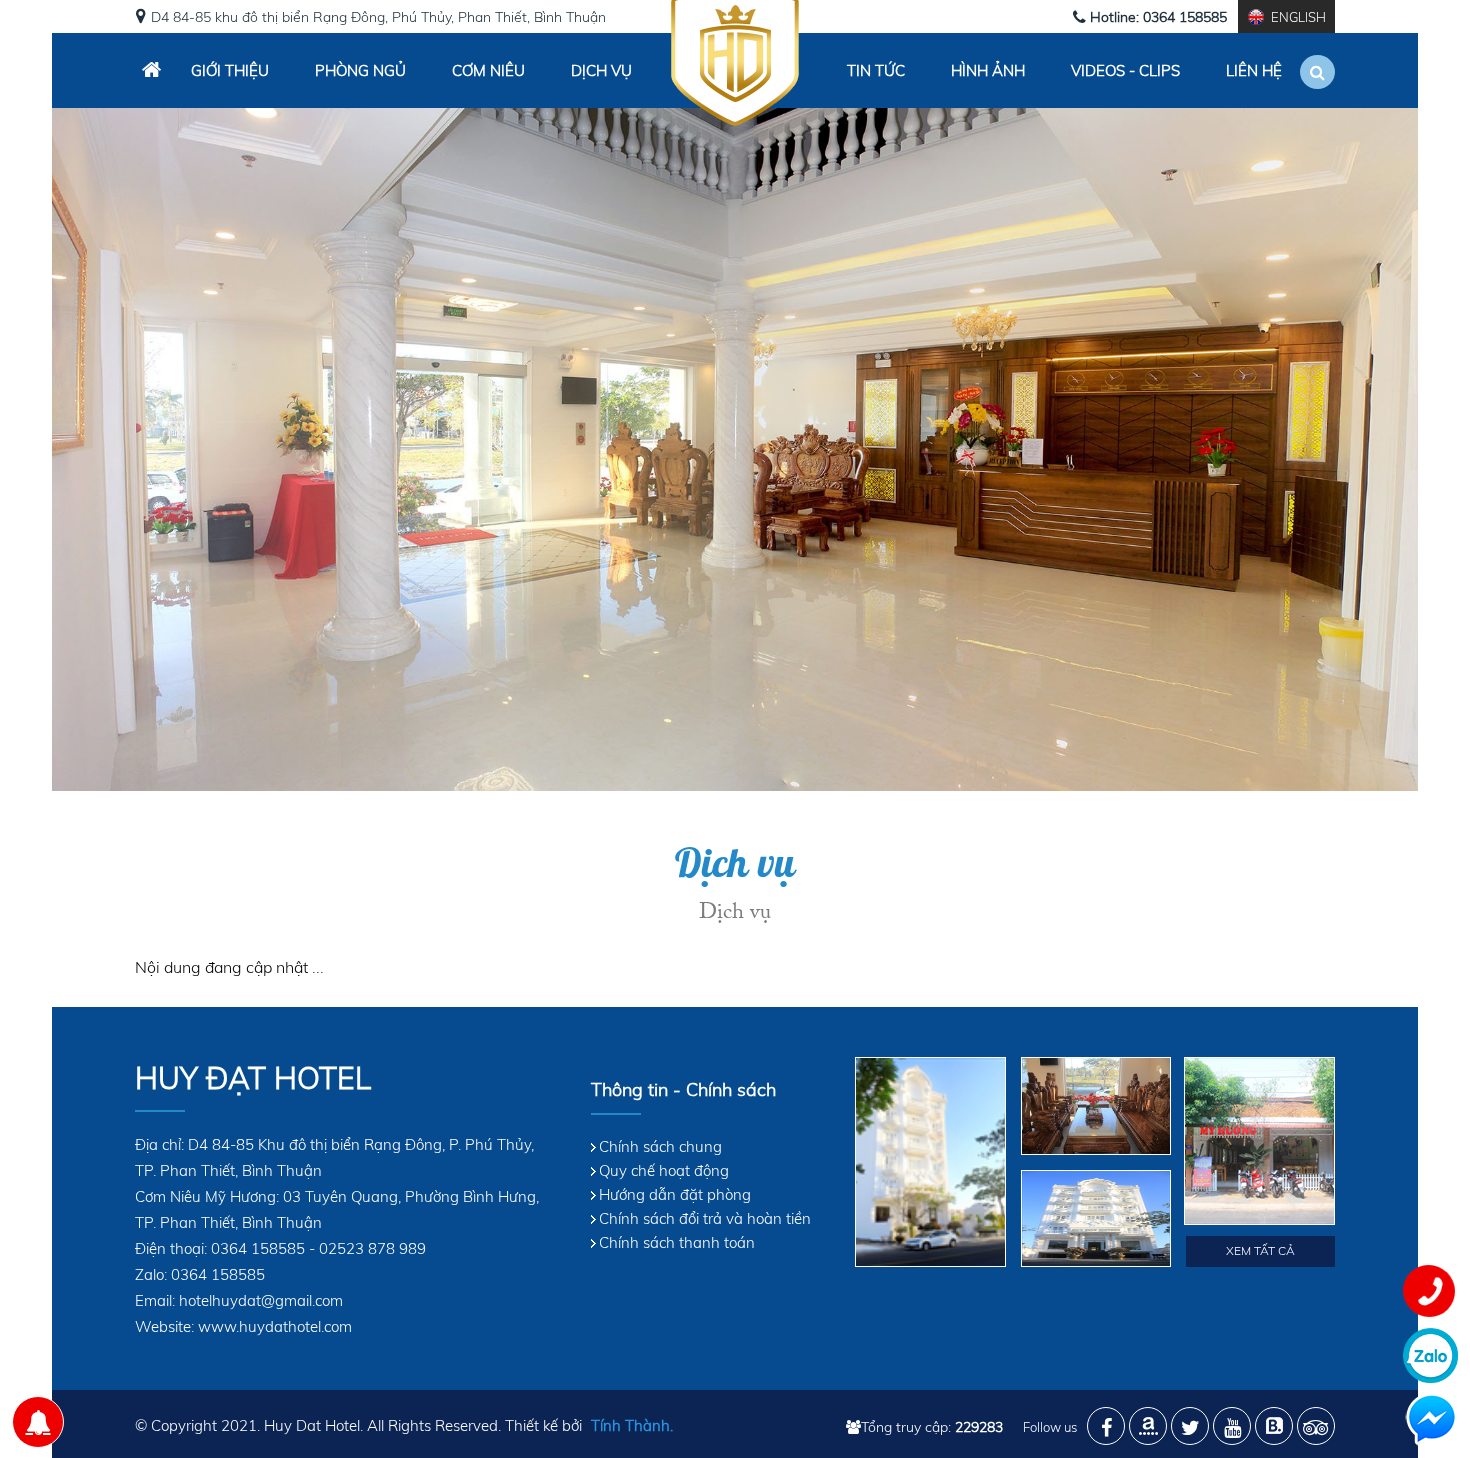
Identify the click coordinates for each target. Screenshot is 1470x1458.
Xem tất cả (1260, 1250)
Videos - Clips (1125, 70)
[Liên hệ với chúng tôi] (1428, 1290)
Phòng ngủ (360, 70)
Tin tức (876, 70)
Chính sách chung (660, 1146)
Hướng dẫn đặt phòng (675, 1194)
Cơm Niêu (488, 70)
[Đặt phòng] (38, 1422)
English (1298, 17)
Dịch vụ (601, 70)
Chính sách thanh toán (677, 1242)
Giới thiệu (230, 70)
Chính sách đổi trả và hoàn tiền (705, 1218)
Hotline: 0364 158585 (1158, 17)
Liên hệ (1254, 70)
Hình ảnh (988, 70)
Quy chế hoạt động (664, 1170)
